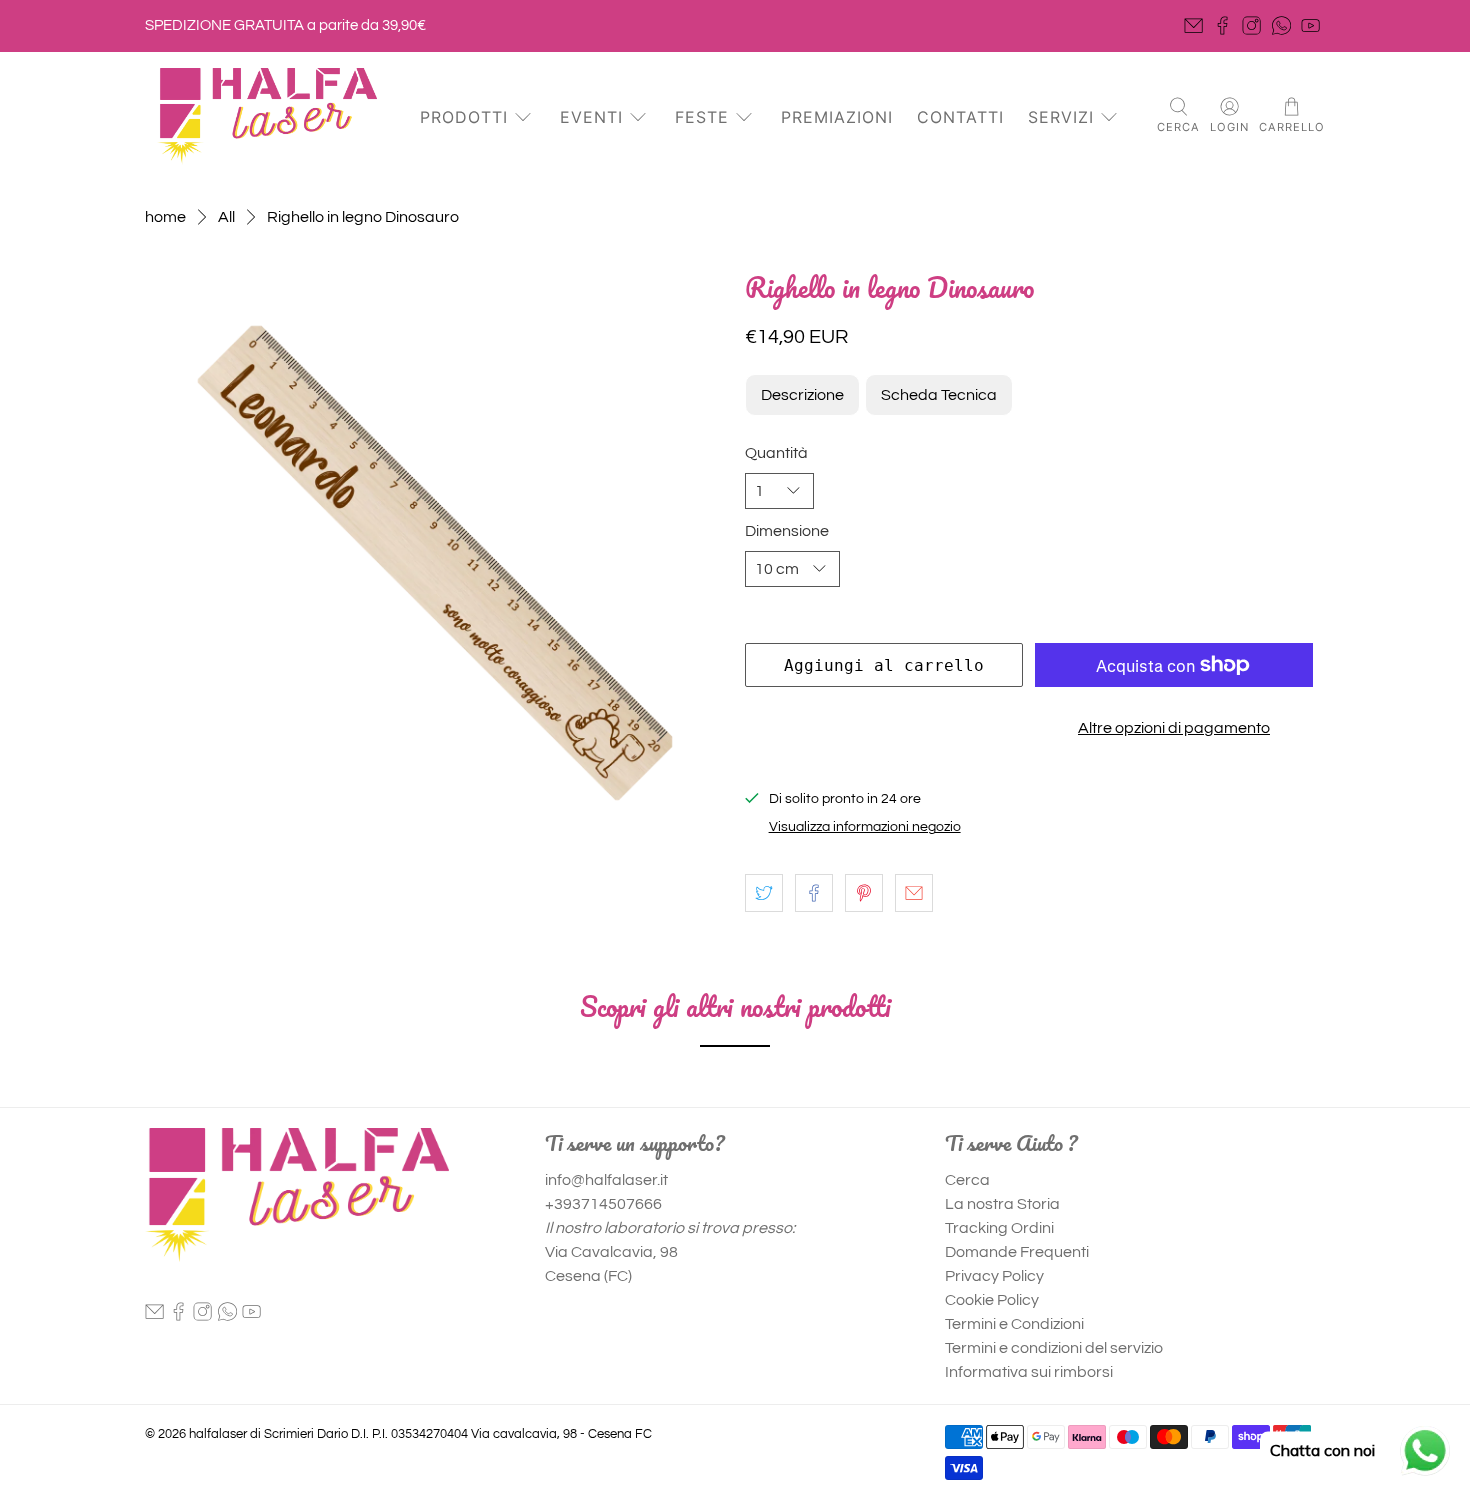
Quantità (776, 453)
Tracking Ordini (999, 1228)
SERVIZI (1061, 117)
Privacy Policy (994, 1276)
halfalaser (218, 1434)
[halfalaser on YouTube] (1310, 25)
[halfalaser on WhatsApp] (1281, 25)
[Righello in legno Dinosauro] (435, 563)
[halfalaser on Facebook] (1222, 25)
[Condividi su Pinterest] (864, 893)
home (165, 217)
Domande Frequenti (1017, 1252)
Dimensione (787, 531)
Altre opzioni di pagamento (1174, 728)
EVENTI (591, 117)
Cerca (967, 1180)
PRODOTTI (464, 117)
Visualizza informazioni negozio (865, 827)
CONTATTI (960, 117)
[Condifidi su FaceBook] (814, 893)
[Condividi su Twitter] (764, 893)
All (226, 217)
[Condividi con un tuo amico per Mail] (914, 893)
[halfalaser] (267, 116)
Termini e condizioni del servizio (1054, 1348)
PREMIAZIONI (837, 117)
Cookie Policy (992, 1300)
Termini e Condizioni (1014, 1324)
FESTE (702, 117)
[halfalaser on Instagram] (1251, 25)
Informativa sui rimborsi (1029, 1372)
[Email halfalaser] (1193, 25)
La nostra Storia (1002, 1204)
